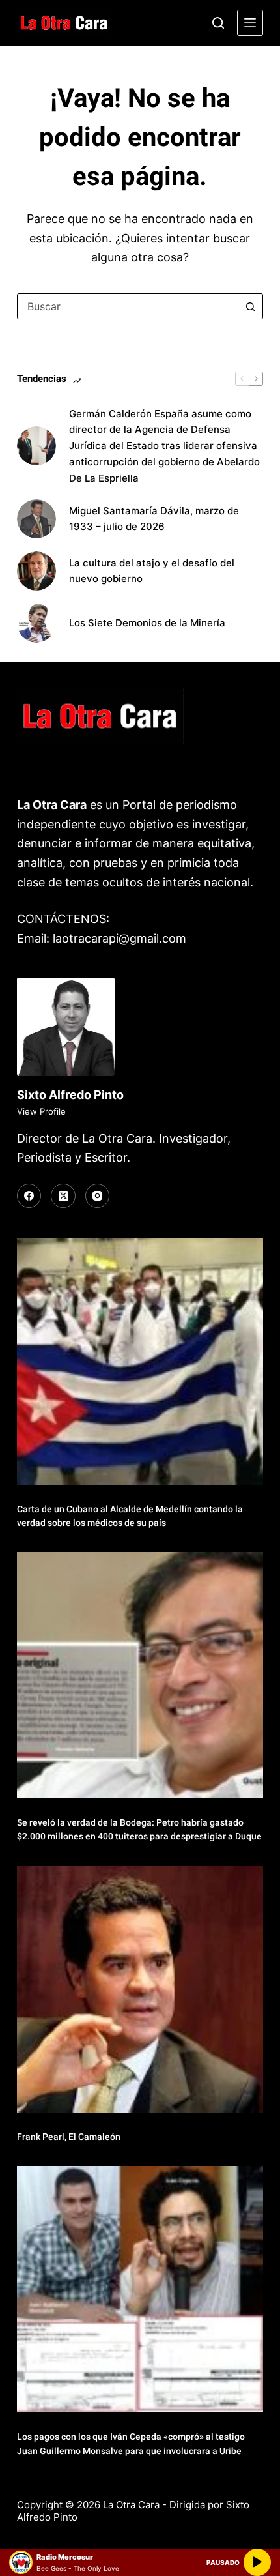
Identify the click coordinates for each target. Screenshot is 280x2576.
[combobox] (128, 306)
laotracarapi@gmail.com (119, 938)
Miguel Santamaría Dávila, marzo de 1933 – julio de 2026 (154, 519)
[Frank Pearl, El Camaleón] (140, 1989)
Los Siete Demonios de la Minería (148, 623)
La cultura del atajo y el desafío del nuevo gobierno (152, 571)
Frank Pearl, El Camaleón (69, 2137)
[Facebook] (29, 1196)
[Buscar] (218, 23)
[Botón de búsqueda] (250, 306)
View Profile (41, 1111)
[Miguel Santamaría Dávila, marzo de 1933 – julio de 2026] (36, 519)
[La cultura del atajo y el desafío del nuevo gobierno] (36, 571)
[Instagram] (98, 1196)
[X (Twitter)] (63, 1196)
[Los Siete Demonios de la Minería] (36, 623)
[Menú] (250, 23)
